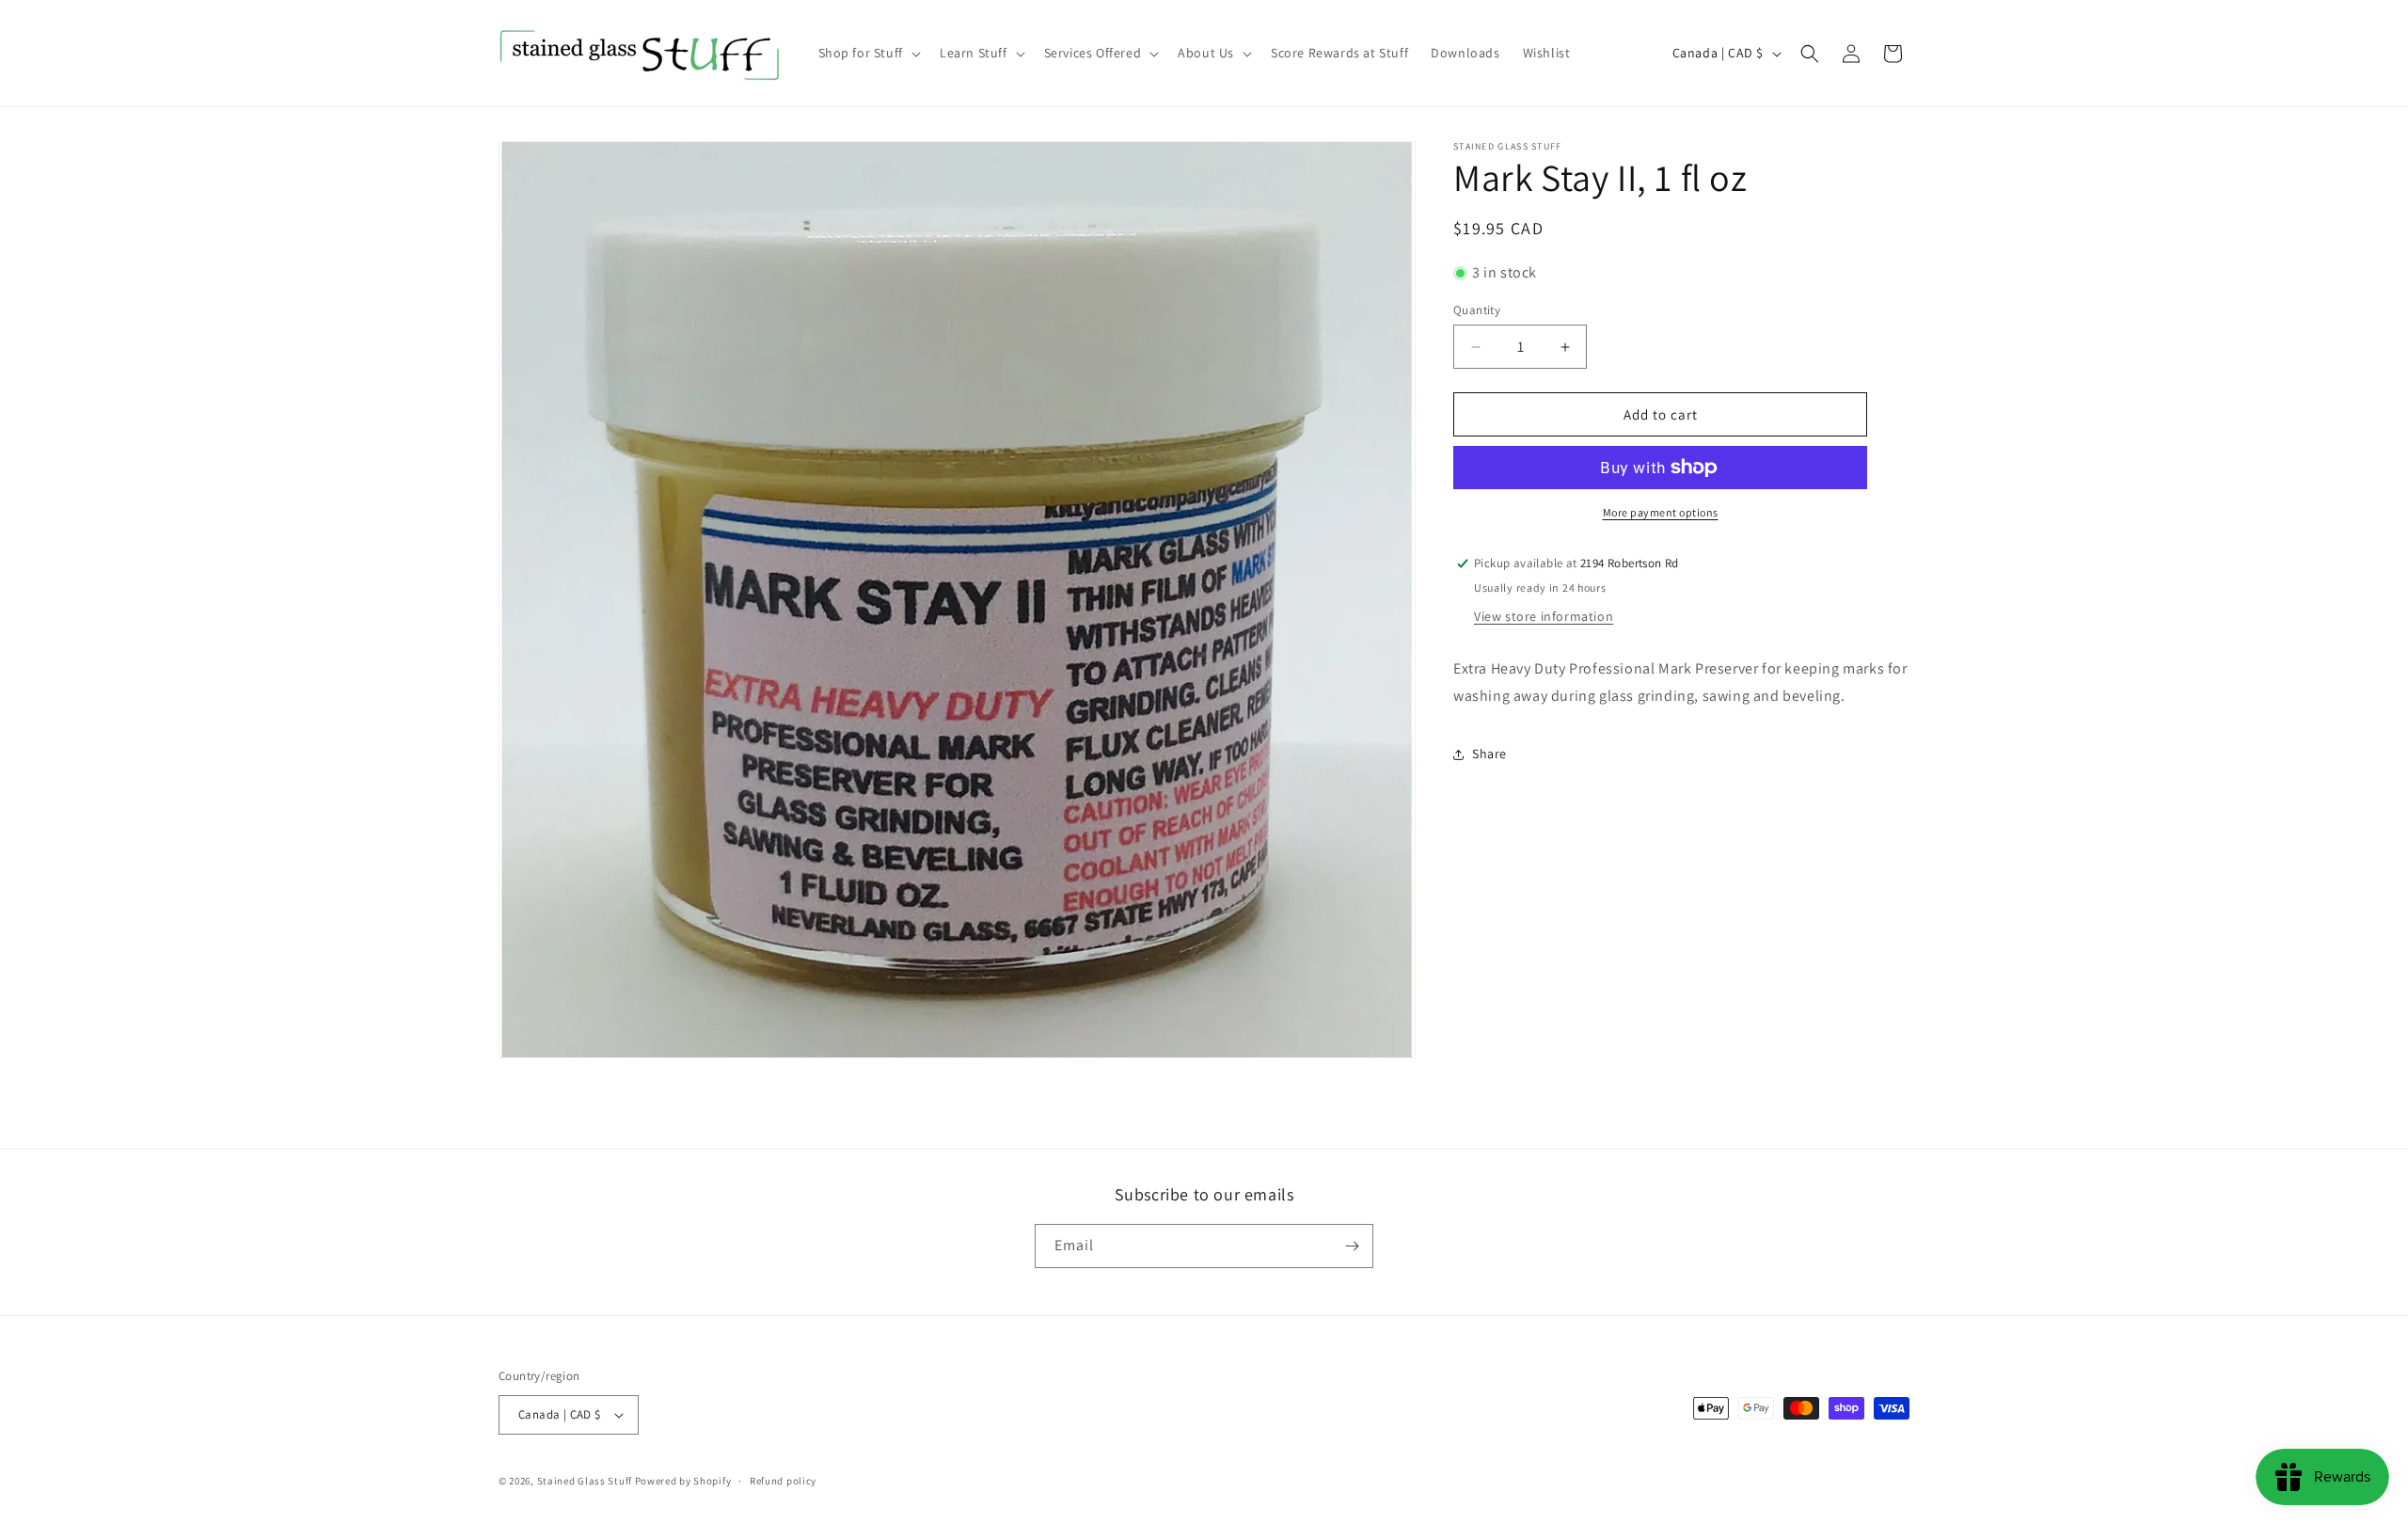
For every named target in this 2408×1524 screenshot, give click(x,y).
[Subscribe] (1352, 1246)
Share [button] (1489, 754)
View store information (1544, 616)
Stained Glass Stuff (585, 1481)
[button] (868, 53)
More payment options (1661, 512)
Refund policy (783, 1481)
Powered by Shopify (683, 1481)
